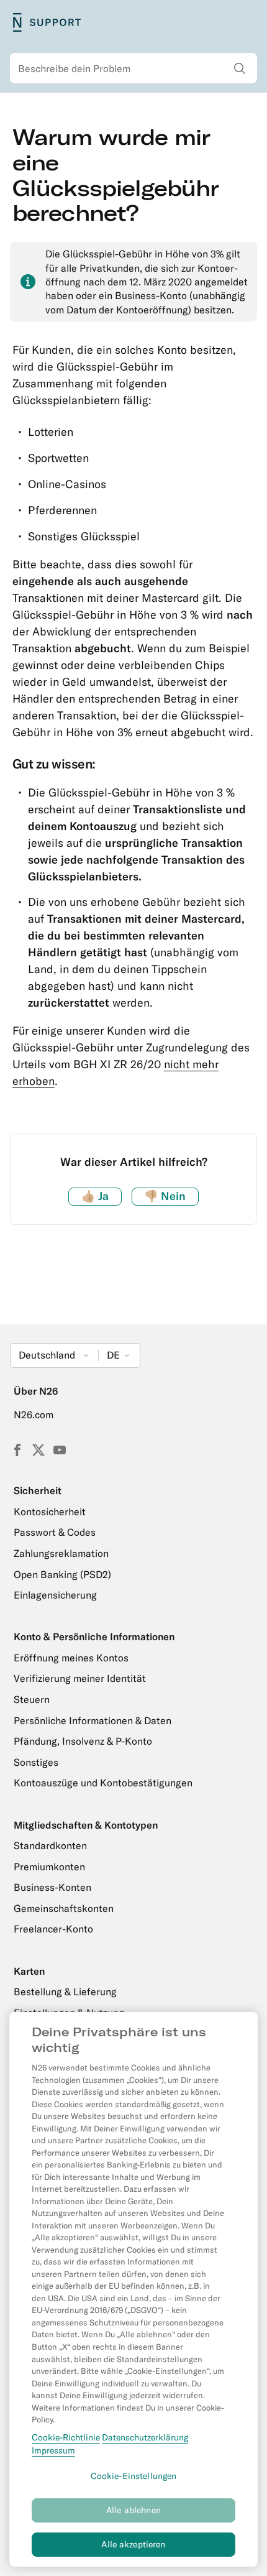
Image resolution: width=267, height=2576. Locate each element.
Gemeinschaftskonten (64, 1908)
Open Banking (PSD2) (62, 1574)
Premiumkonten (49, 1867)
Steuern (32, 1699)
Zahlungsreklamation (61, 1553)
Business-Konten (52, 1887)
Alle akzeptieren (133, 2544)
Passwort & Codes (55, 1532)
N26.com (34, 1415)
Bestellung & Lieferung (65, 1992)
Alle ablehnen (133, 2510)
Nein (165, 1196)
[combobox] (133, 68)
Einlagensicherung (55, 1595)
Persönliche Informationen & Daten (93, 1720)
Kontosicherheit (50, 1512)
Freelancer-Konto (53, 1929)
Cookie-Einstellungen (134, 2476)
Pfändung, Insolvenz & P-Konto (83, 1741)
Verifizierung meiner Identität (80, 1678)
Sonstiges (36, 1762)
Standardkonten (50, 1845)
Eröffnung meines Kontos (71, 1658)
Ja (95, 1196)
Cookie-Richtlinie (66, 2437)
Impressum (53, 2450)
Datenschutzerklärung (145, 2437)
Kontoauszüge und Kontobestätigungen (103, 1783)
